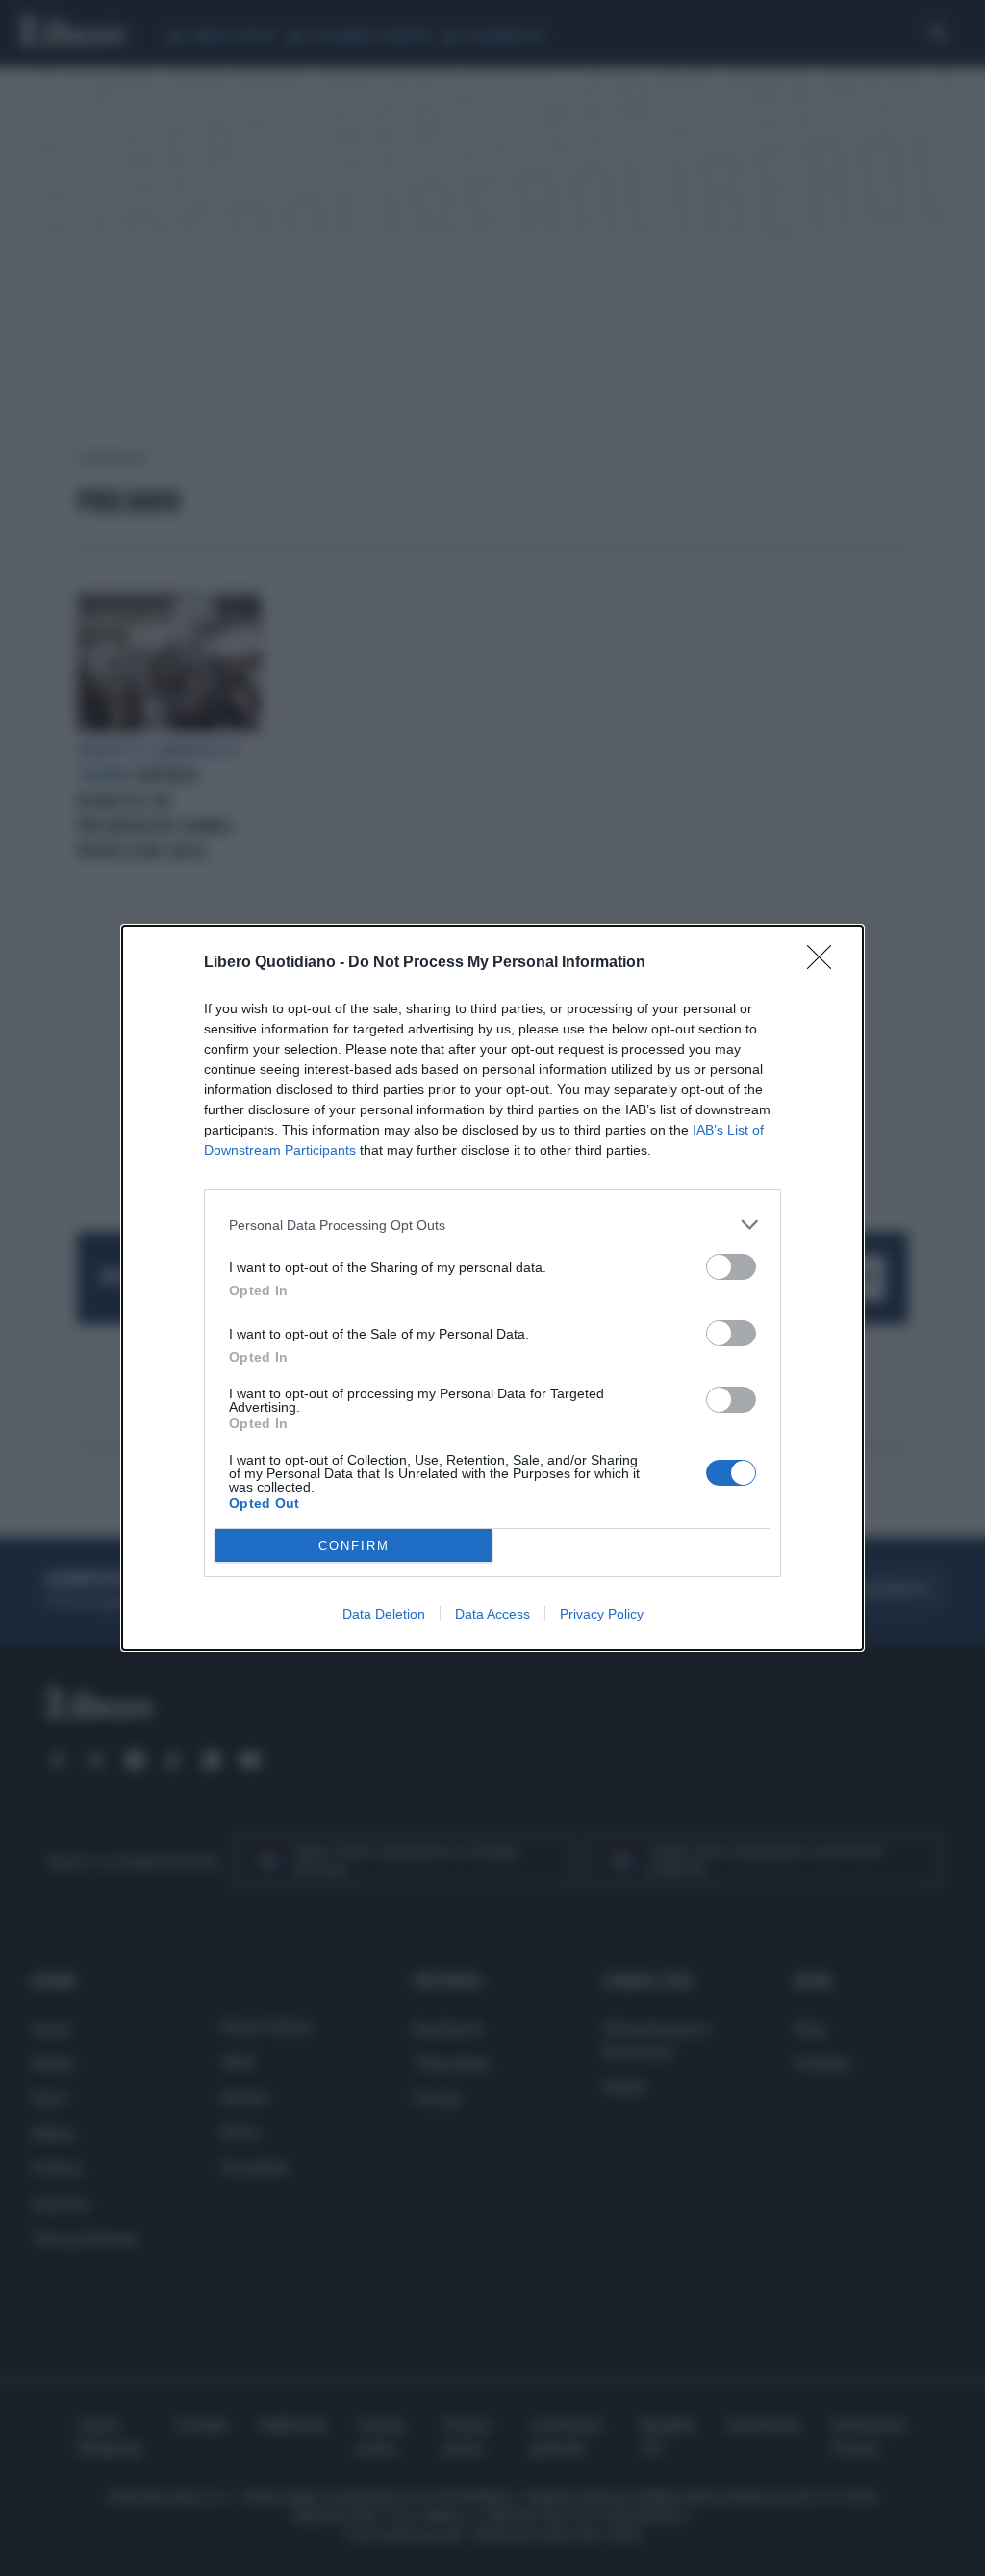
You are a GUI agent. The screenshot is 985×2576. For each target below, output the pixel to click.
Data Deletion (384, 1614)
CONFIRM (354, 1546)
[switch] (731, 1267)
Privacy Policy (602, 1614)
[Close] (825, 963)
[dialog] (492, 1288)
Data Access (492, 1614)
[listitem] (492, 1224)
